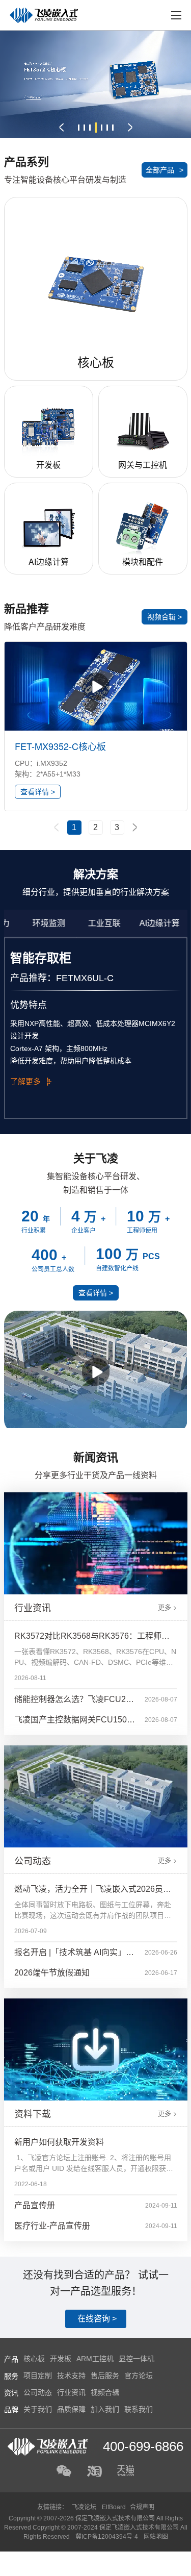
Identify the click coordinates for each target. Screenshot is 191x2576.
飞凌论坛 (84, 2507)
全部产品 (165, 170)
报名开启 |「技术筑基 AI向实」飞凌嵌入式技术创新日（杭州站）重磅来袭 (75, 1955)
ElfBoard (114, 2507)
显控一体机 (137, 2359)
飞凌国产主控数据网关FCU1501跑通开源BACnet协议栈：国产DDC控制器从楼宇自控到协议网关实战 (75, 1723)
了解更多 (25, 1081)
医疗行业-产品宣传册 (52, 2226)
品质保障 (71, 2409)
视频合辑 (105, 2392)
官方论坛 (139, 2375)
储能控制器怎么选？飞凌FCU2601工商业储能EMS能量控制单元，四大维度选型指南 (75, 1702)
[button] (61, 128)
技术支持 (71, 2375)
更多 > (168, 1607)
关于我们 (38, 2409)
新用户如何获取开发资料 (59, 2142)
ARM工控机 (95, 2359)
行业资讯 (71, 2392)
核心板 (34, 2359)
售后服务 (105, 2375)
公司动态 (38, 2392)
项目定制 (38, 2375)
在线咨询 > (97, 2319)
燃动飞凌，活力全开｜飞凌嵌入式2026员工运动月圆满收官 (93, 1892)
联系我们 (139, 2409)
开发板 (61, 2359)
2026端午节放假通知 (52, 1973)
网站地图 (156, 2537)
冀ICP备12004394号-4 (107, 2537)
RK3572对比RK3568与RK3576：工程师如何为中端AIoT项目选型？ (92, 1639)
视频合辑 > (165, 617)
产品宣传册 (35, 2205)
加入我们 (105, 2409)
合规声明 (142, 2507)
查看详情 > (38, 792)
